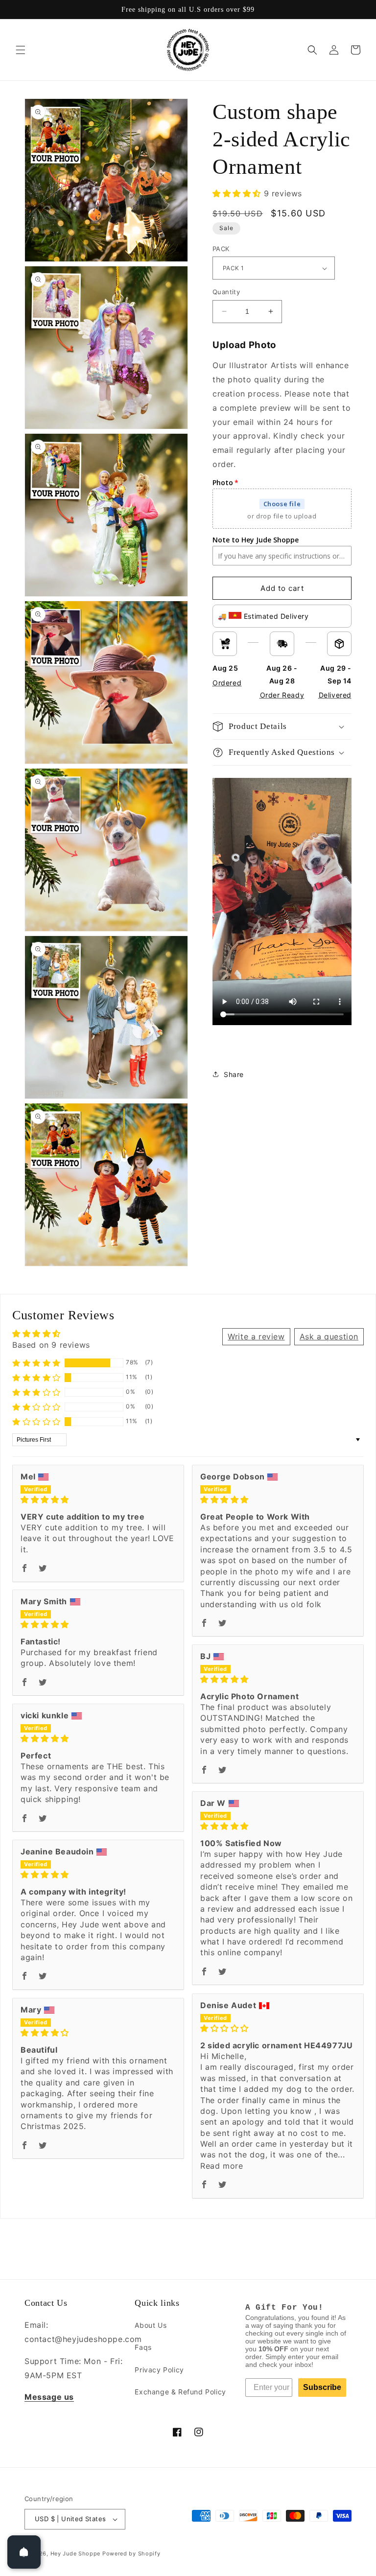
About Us (151, 2325)
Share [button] (234, 1074)
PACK (221, 249)
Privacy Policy (159, 2370)
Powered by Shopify (131, 2553)
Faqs (143, 2347)
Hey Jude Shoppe (76, 2553)
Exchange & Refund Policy (180, 2392)
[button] (21, 50)
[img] (98, 1499)
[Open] (24, 2552)
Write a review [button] (256, 1336)
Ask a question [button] (329, 1336)
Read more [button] (222, 2166)
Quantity (226, 292)
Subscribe (322, 2387)
